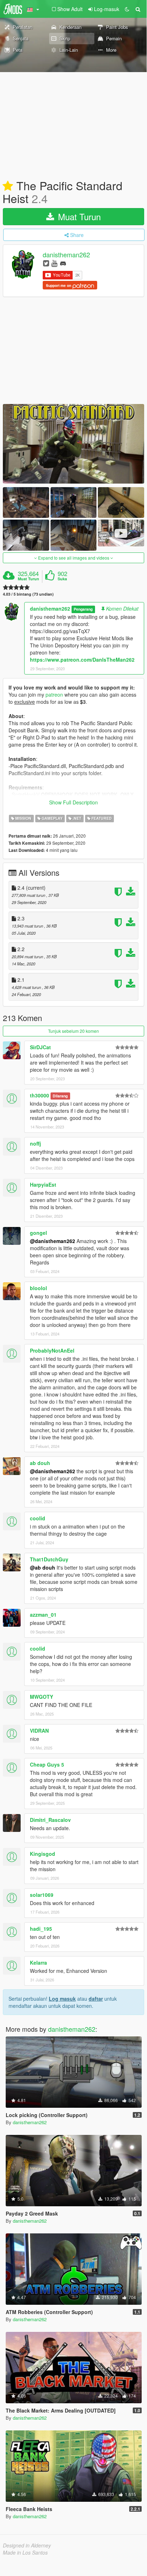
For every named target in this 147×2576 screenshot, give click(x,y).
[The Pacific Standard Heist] (73, 444)
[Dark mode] (127, 9)
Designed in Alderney (27, 2545)
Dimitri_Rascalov (50, 1820)
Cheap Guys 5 (47, 1764)
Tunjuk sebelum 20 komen (73, 1031)
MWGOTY (41, 1697)
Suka (62, 579)
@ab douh (43, 1567)
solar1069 (42, 1895)
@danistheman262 (52, 1241)
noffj (35, 1143)
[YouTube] (54, 263)
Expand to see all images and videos (74, 558)
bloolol (38, 1288)
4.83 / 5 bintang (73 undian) (28, 594)
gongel (38, 1233)
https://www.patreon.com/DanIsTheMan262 (82, 660)
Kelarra (38, 1963)
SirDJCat (40, 1047)
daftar (96, 1999)
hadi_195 (41, 1929)
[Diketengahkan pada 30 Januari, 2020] (8, 186)
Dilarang (60, 1096)
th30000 (40, 1095)
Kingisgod (43, 1854)
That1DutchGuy (49, 1559)
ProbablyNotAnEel (52, 1350)
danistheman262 (66, 255)
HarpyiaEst (43, 1185)
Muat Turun (78, 216)
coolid (38, 1518)
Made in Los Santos (25, 2552)
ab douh (40, 1463)
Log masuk (62, 1999)
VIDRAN (39, 1731)
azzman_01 (43, 1615)
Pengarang (83, 609)
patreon (54, 694)
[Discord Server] (63, 263)
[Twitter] (46, 263)
